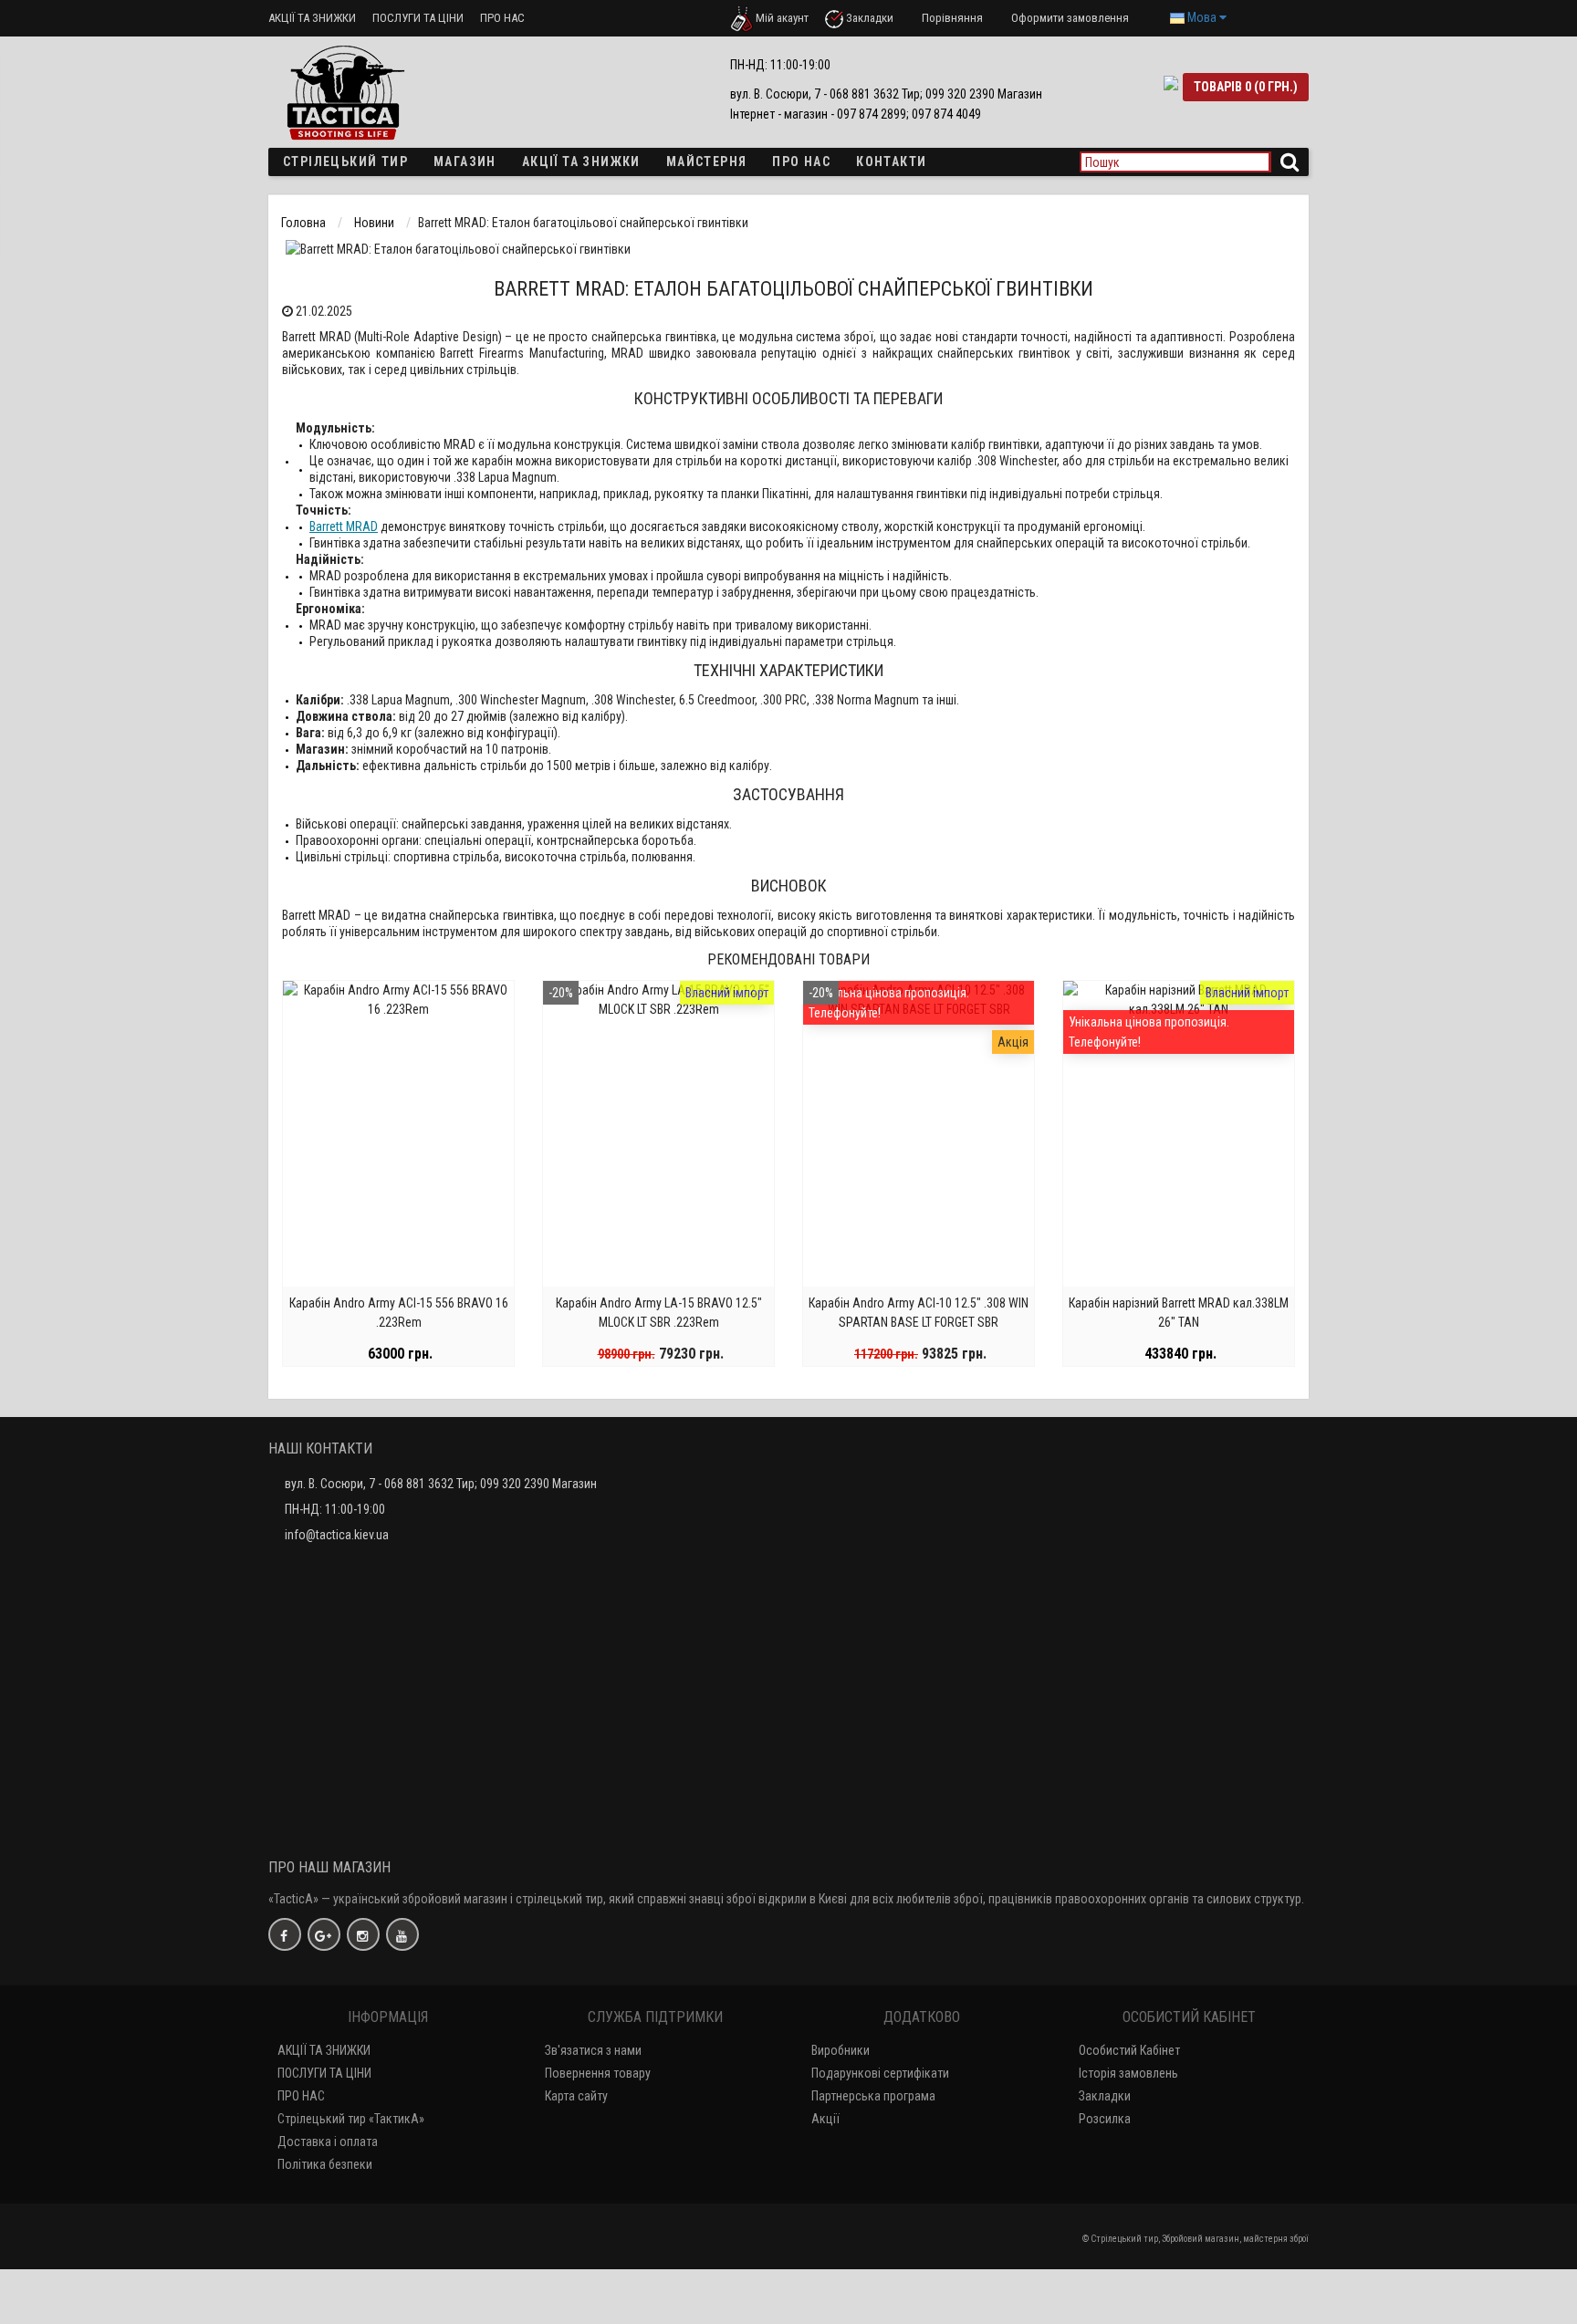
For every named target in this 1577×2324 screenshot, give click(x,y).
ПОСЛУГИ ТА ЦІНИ (418, 18)
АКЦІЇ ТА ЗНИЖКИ (312, 18)
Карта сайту (576, 2096)
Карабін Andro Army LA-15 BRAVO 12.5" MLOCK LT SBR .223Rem (659, 1313)
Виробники (841, 2050)
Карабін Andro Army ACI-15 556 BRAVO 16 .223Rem (399, 1313)
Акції (825, 2119)
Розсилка (1105, 2119)
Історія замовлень (1128, 2073)
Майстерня (707, 162)
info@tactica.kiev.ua (337, 1535)
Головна (303, 223)
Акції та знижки (581, 162)
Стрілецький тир (345, 162)
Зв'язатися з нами (593, 2050)
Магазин (465, 162)
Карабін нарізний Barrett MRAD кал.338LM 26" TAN (1179, 1313)
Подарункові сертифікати (880, 2073)
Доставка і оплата (328, 2142)
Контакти (891, 162)
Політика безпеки (325, 2164)
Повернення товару (598, 2073)
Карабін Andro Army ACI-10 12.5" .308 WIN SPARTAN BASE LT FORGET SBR (919, 1313)
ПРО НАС (502, 18)
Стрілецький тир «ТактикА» (351, 2119)
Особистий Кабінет (1129, 2050)
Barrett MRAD (344, 526)
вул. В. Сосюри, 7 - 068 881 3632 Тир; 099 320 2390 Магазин (441, 1484)
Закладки (1105, 2096)
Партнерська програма (873, 2096)
